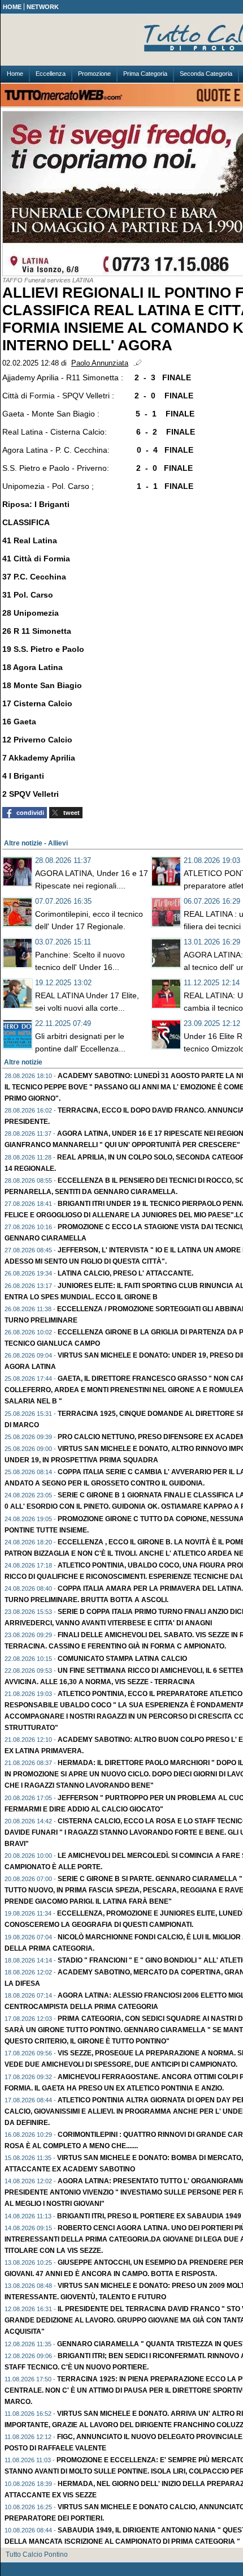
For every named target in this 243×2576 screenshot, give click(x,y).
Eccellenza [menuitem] (51, 74)
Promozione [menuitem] (94, 74)
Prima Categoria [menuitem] (145, 74)
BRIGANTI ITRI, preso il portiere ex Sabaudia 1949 (149, 2216)
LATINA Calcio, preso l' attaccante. (125, 1273)
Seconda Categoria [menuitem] (206, 74)
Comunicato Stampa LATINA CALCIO (122, 1659)
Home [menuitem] (15, 74)
